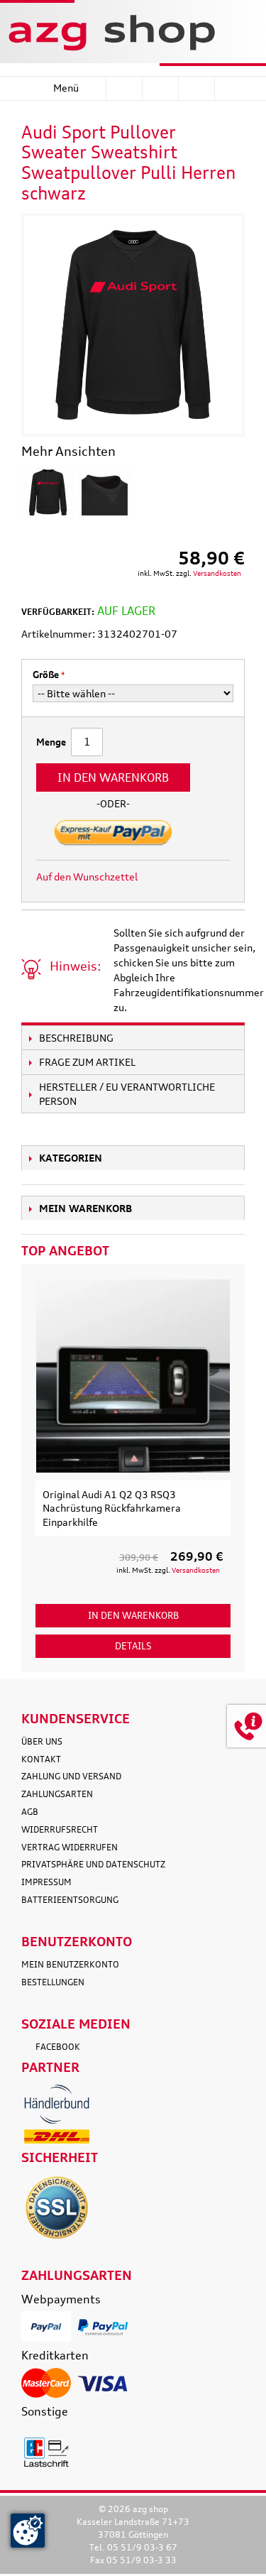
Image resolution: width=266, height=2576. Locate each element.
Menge (51, 742)
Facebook (58, 2047)
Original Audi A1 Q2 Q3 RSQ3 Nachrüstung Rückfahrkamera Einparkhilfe (112, 1508)
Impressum (46, 1882)
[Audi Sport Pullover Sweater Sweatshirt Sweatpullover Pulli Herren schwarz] (48, 492)
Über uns (42, 1741)
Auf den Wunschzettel (87, 877)
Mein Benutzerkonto (70, 1964)
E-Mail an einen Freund (167, 877)
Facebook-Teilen (196, 877)
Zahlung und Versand (71, 1776)
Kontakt (41, 1759)
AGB (30, 1812)
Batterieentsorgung (70, 1900)
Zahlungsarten (57, 1794)
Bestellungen (53, 1982)
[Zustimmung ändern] (28, 2531)
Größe (46, 675)
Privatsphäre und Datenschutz (93, 1864)
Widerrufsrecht (60, 1829)
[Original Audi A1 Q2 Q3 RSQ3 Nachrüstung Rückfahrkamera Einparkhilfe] (133, 1376)
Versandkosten (217, 573)
